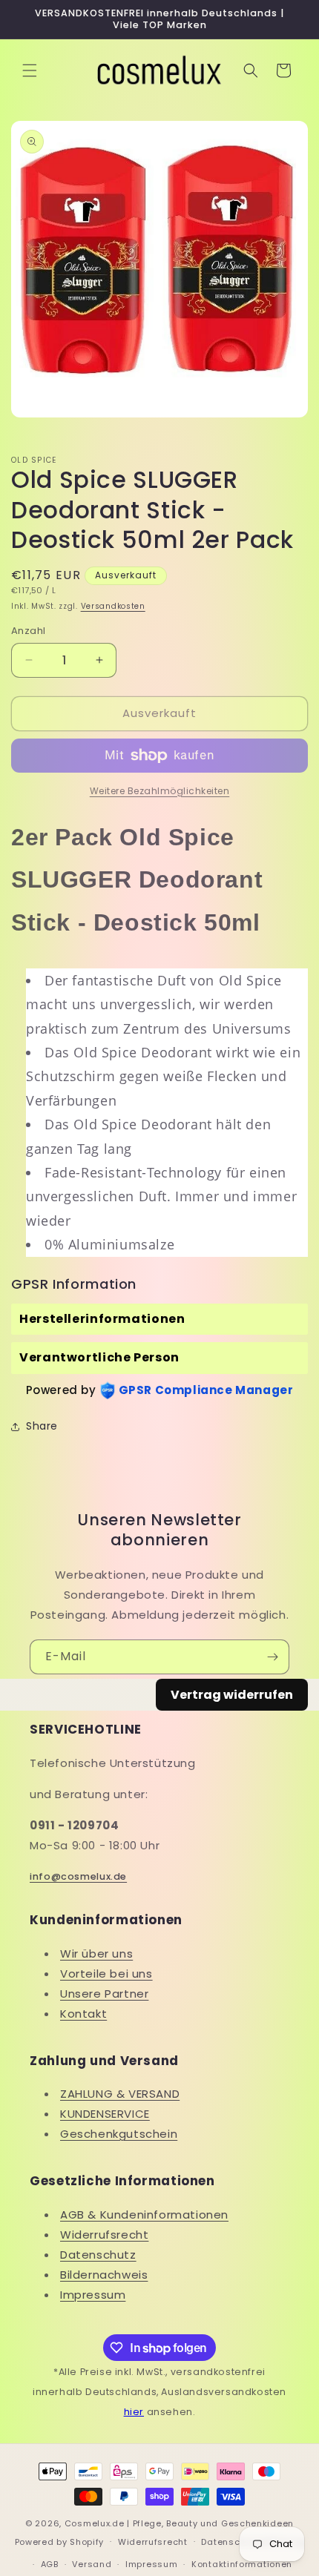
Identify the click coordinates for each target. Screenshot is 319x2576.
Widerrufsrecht (104, 2235)
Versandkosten (113, 606)
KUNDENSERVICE (105, 2114)
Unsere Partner (104, 1994)
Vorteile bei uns (106, 1974)
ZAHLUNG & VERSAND (120, 2094)
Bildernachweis (104, 2275)
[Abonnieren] (272, 1657)
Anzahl (28, 631)
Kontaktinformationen (242, 2564)
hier (134, 2412)
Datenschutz (98, 2255)
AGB (50, 2564)
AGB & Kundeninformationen (144, 2215)
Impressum (93, 2295)
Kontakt (83, 2014)
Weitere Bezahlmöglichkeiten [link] (160, 791)
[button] (30, 70)
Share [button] (42, 1426)
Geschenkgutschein (119, 2134)
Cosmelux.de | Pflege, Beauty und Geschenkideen (179, 2523)
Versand (92, 2564)
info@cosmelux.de (78, 1876)
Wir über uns (96, 1954)
